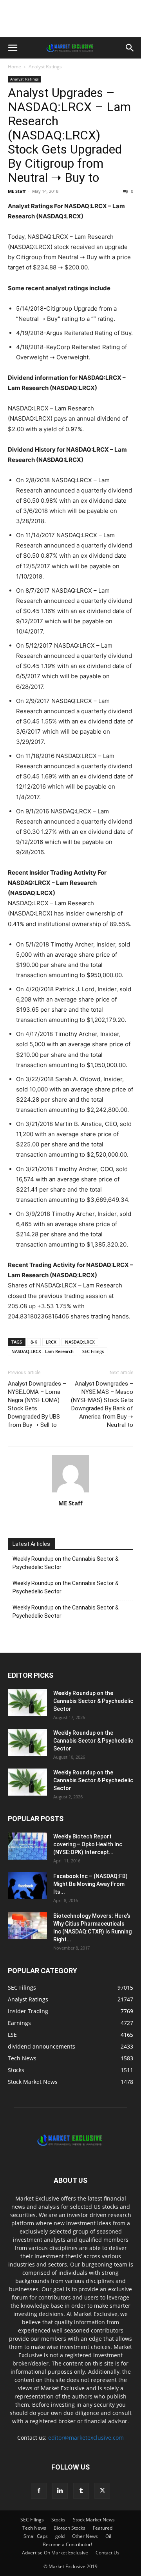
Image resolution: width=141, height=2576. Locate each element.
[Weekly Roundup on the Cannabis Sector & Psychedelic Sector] (27, 1703)
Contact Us (108, 2553)
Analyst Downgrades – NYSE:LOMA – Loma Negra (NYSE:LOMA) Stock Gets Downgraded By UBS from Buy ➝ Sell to (37, 1404)
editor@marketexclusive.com (86, 2438)
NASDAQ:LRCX (80, 1342)
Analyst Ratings (45, 67)
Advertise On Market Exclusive (55, 2553)
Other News (85, 2536)
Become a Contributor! (67, 2544)
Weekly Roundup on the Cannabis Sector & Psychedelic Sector (66, 1563)
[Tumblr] (81, 2491)
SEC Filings (93, 1351)
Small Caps (36, 2536)
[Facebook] (39, 2491)
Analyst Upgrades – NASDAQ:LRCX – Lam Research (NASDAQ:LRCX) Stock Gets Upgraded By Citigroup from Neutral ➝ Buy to (69, 135)
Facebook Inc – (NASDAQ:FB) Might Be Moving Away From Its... (90, 1884)
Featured (103, 2528)
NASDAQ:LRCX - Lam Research (42, 1351)
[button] (13, 48)
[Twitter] (102, 2491)
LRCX (51, 1342)
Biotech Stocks (70, 2528)
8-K (34, 1342)
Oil (108, 2536)
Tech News (34, 2528)
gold (60, 2536)
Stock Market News (94, 2520)
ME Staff (17, 191)
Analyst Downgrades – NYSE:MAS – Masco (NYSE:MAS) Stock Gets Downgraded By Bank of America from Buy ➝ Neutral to (102, 1404)
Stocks (58, 2520)
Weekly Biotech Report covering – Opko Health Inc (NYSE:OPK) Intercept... (88, 1844)
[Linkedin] (60, 2491)
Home (14, 67)
